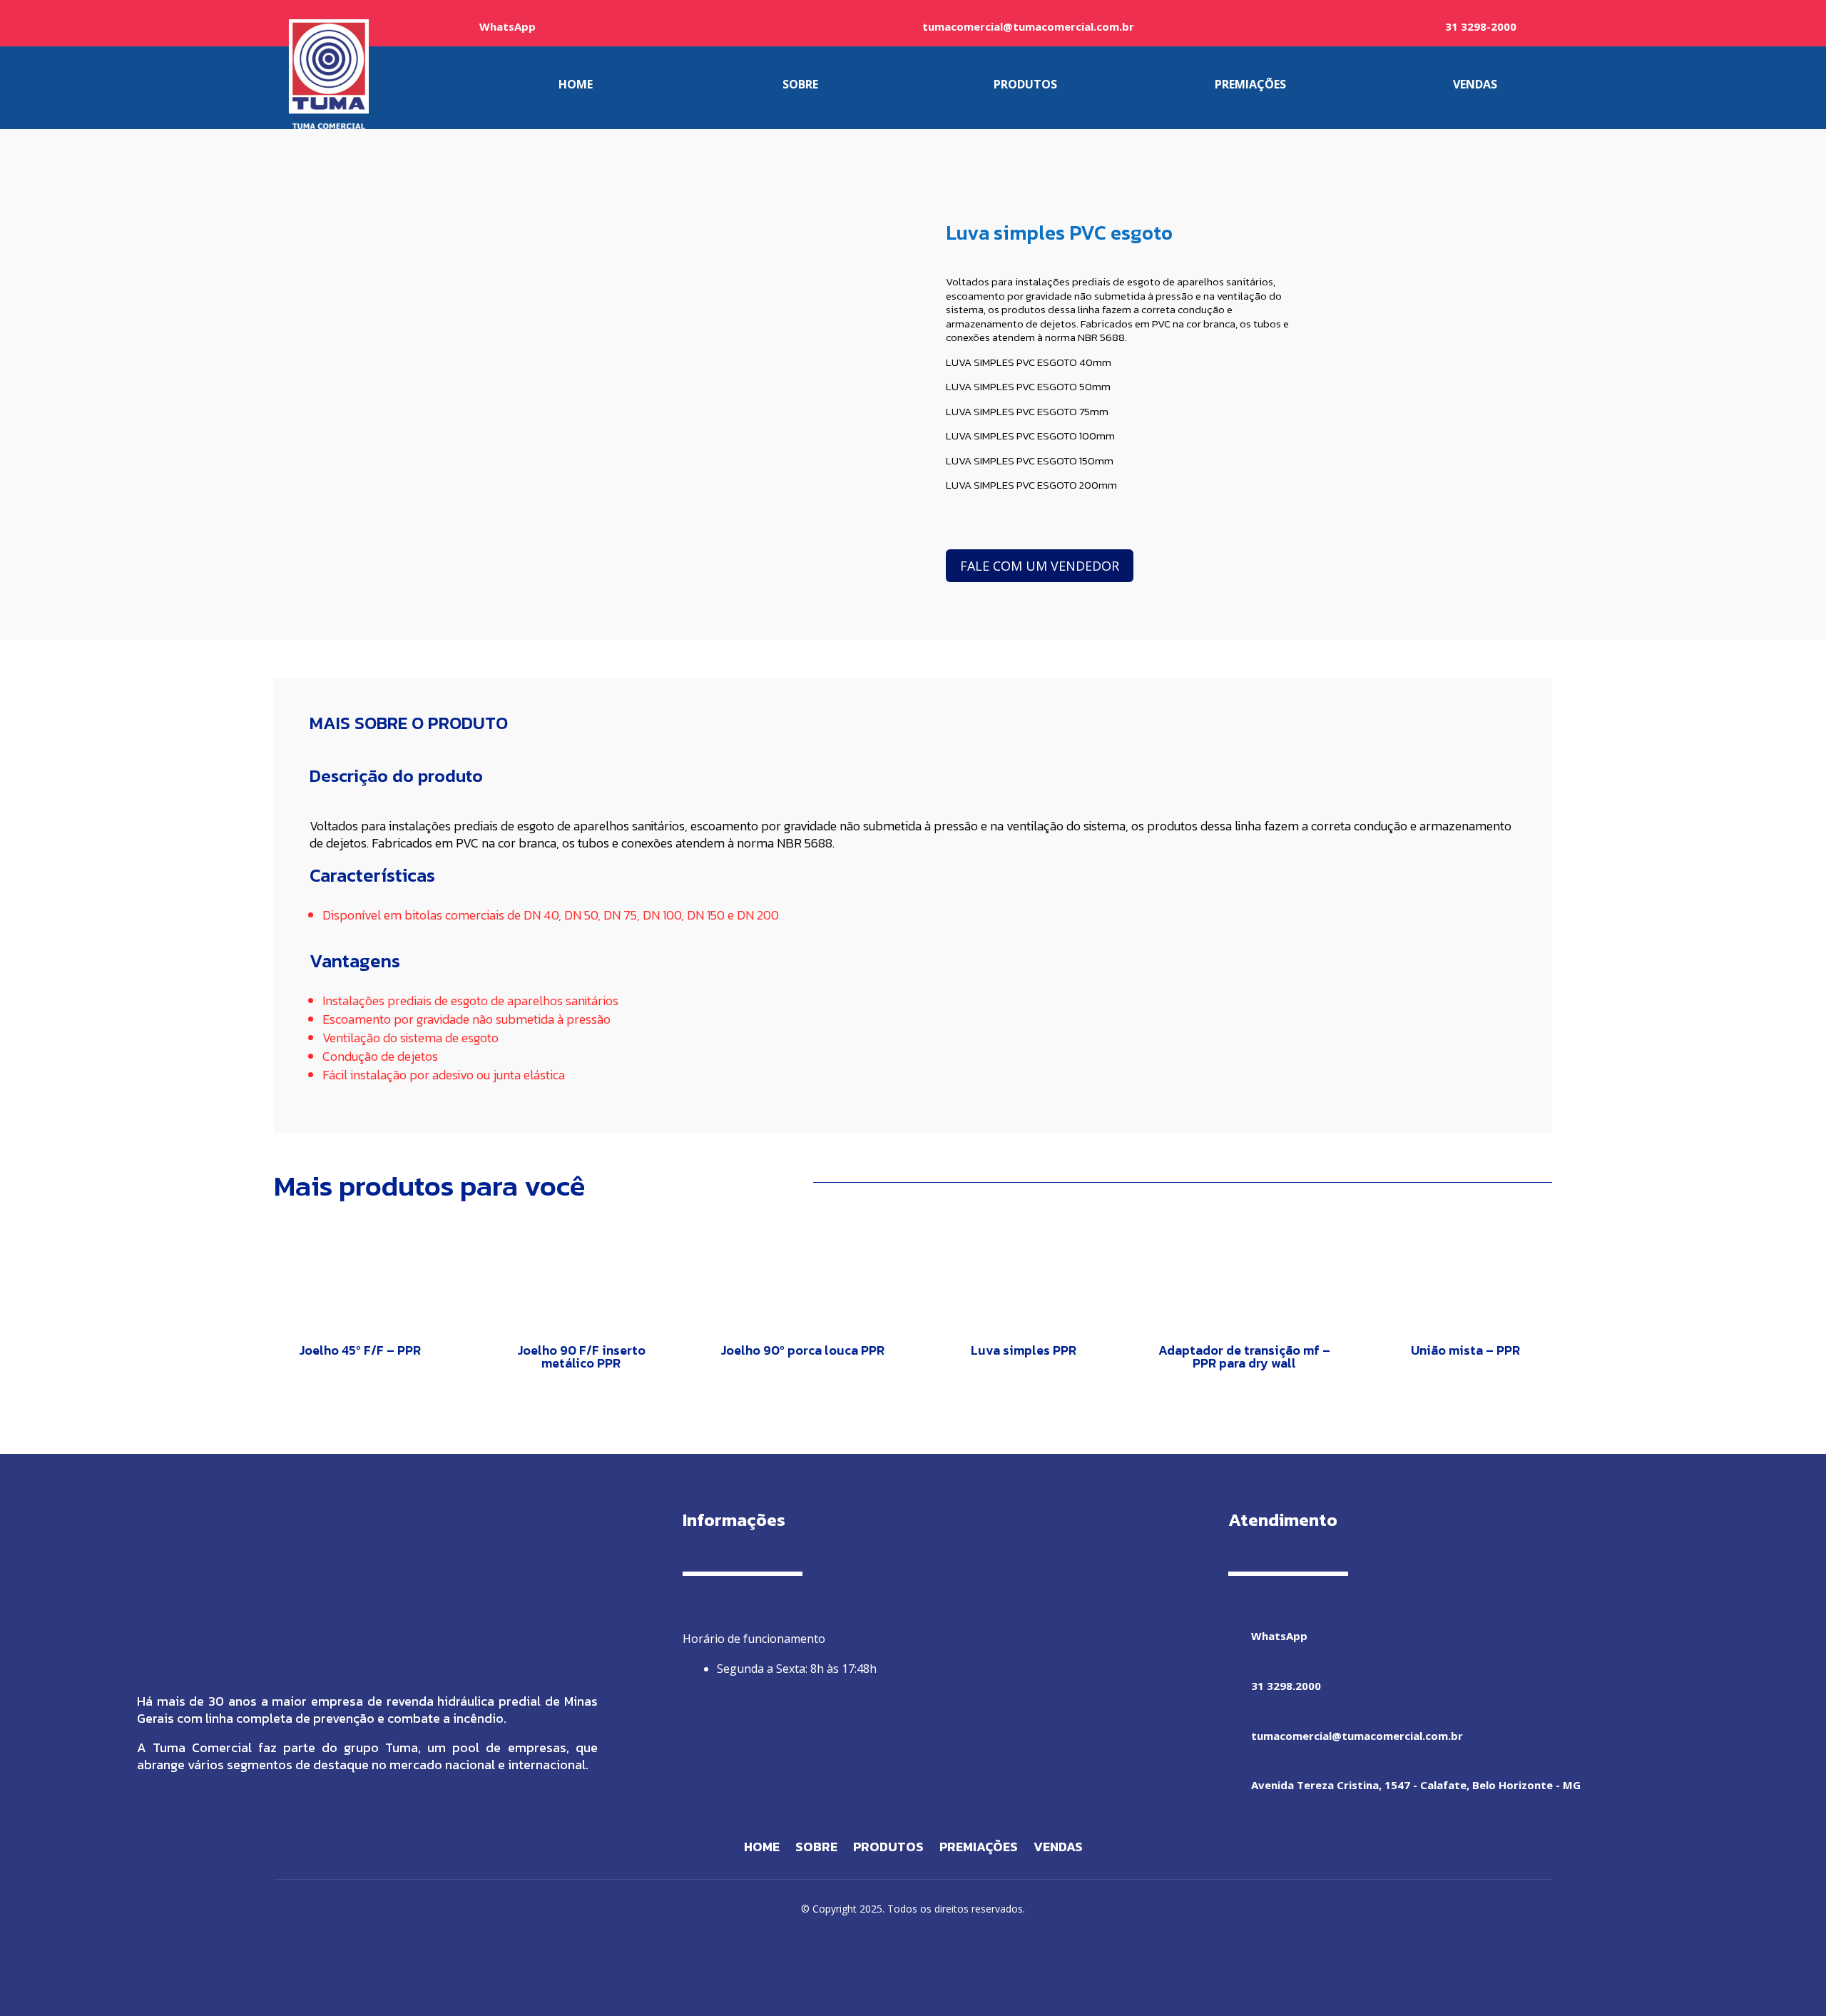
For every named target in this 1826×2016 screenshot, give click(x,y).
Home (762, 1849)
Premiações (979, 1849)
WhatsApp (507, 26)
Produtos (888, 1849)
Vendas (1058, 1849)
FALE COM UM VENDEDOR (1040, 566)
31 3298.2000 (1286, 1686)
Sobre (816, 1849)
